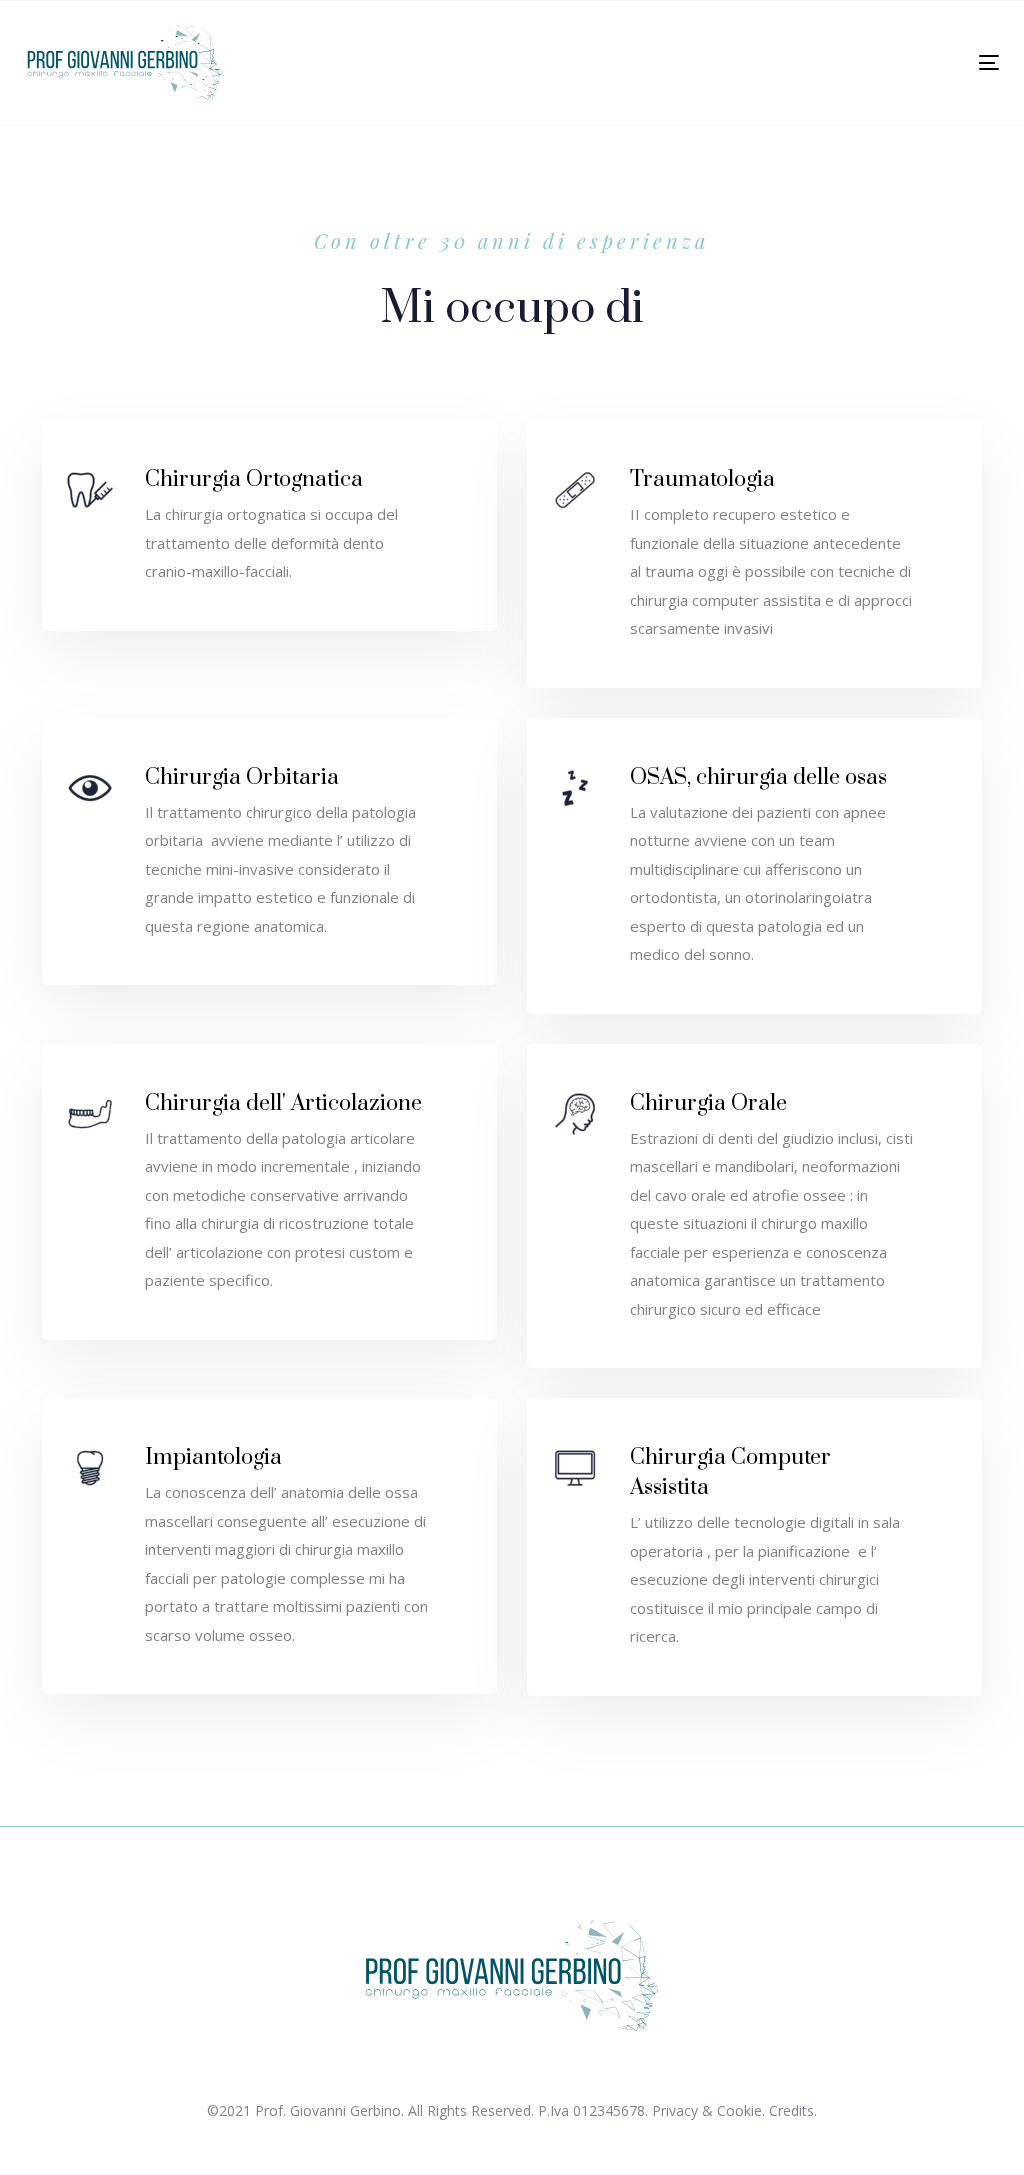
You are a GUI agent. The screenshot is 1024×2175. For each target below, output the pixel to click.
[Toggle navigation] (836, 62)
